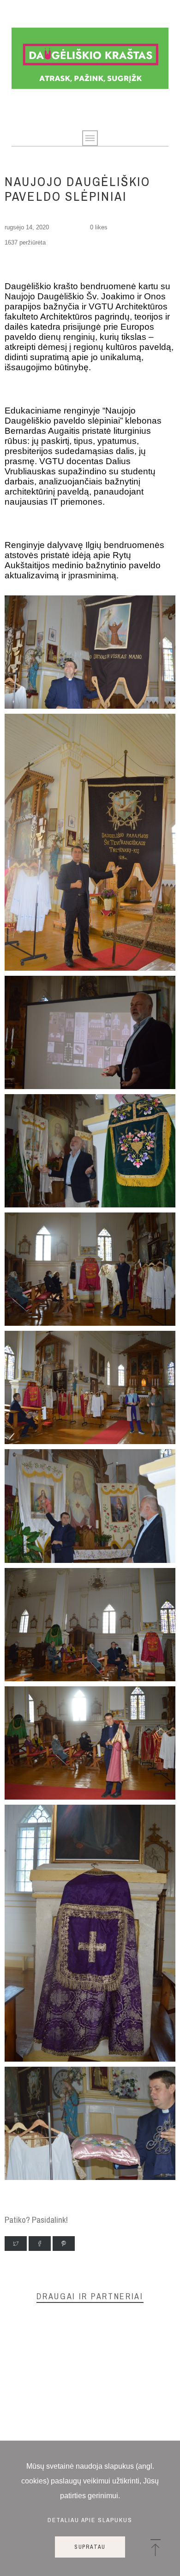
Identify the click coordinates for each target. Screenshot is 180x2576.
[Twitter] (16, 2244)
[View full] (90, 706)
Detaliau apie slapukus (90, 2520)
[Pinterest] (64, 2244)
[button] (155, 2548)
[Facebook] (40, 2244)
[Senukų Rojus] (90, 58)
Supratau (90, 2547)
